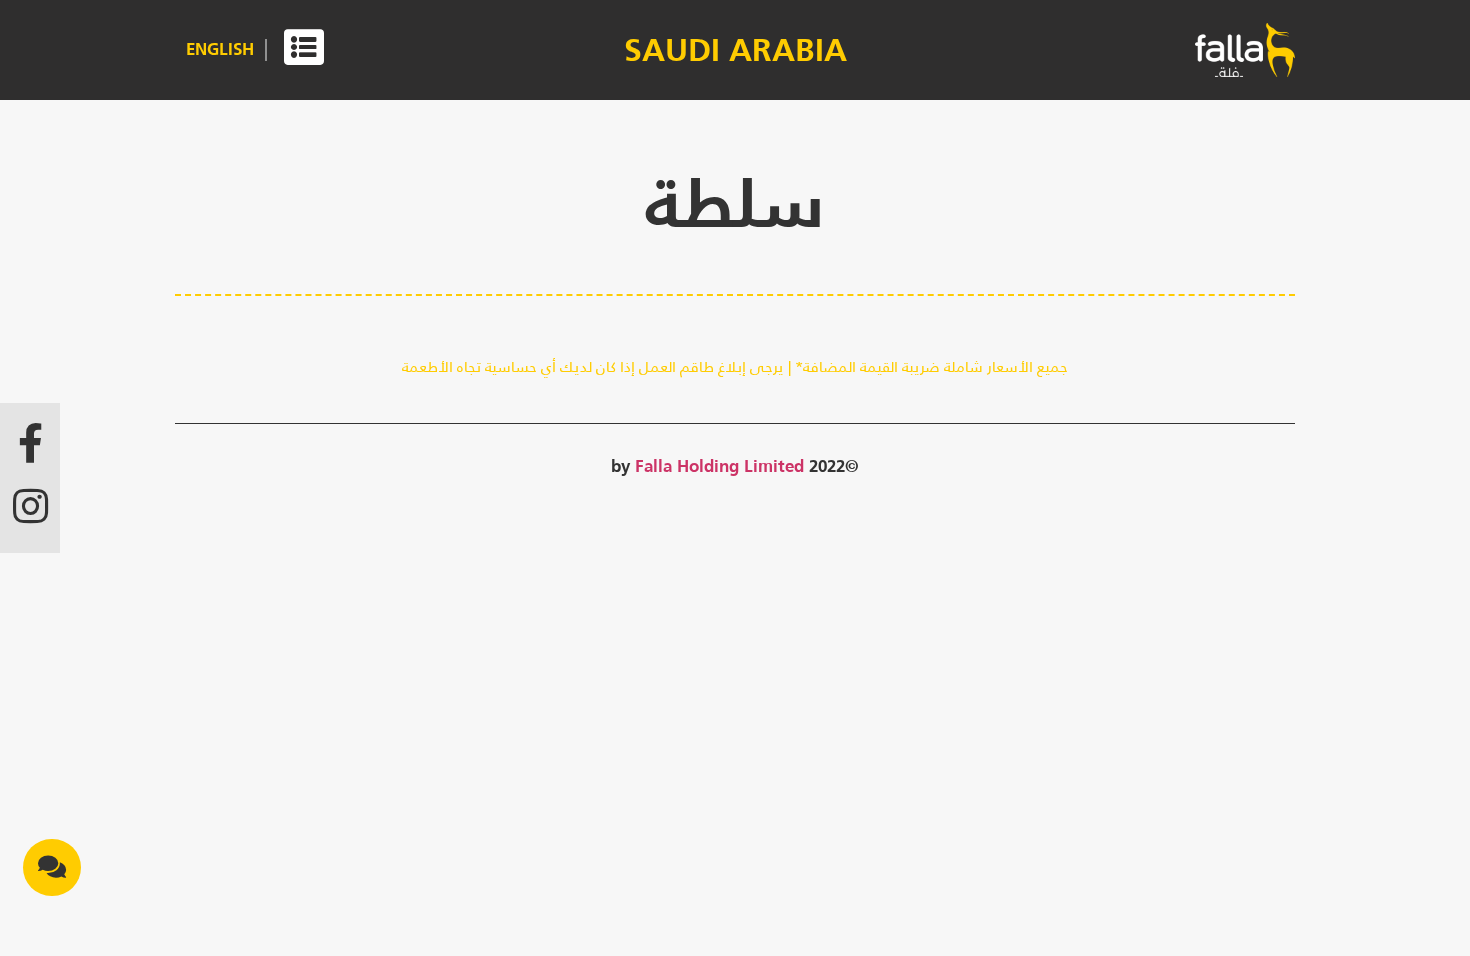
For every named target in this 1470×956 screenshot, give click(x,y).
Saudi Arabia (735, 50)
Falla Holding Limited (719, 466)
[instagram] (30, 506)
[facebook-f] (30, 443)
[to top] (50, 919)
